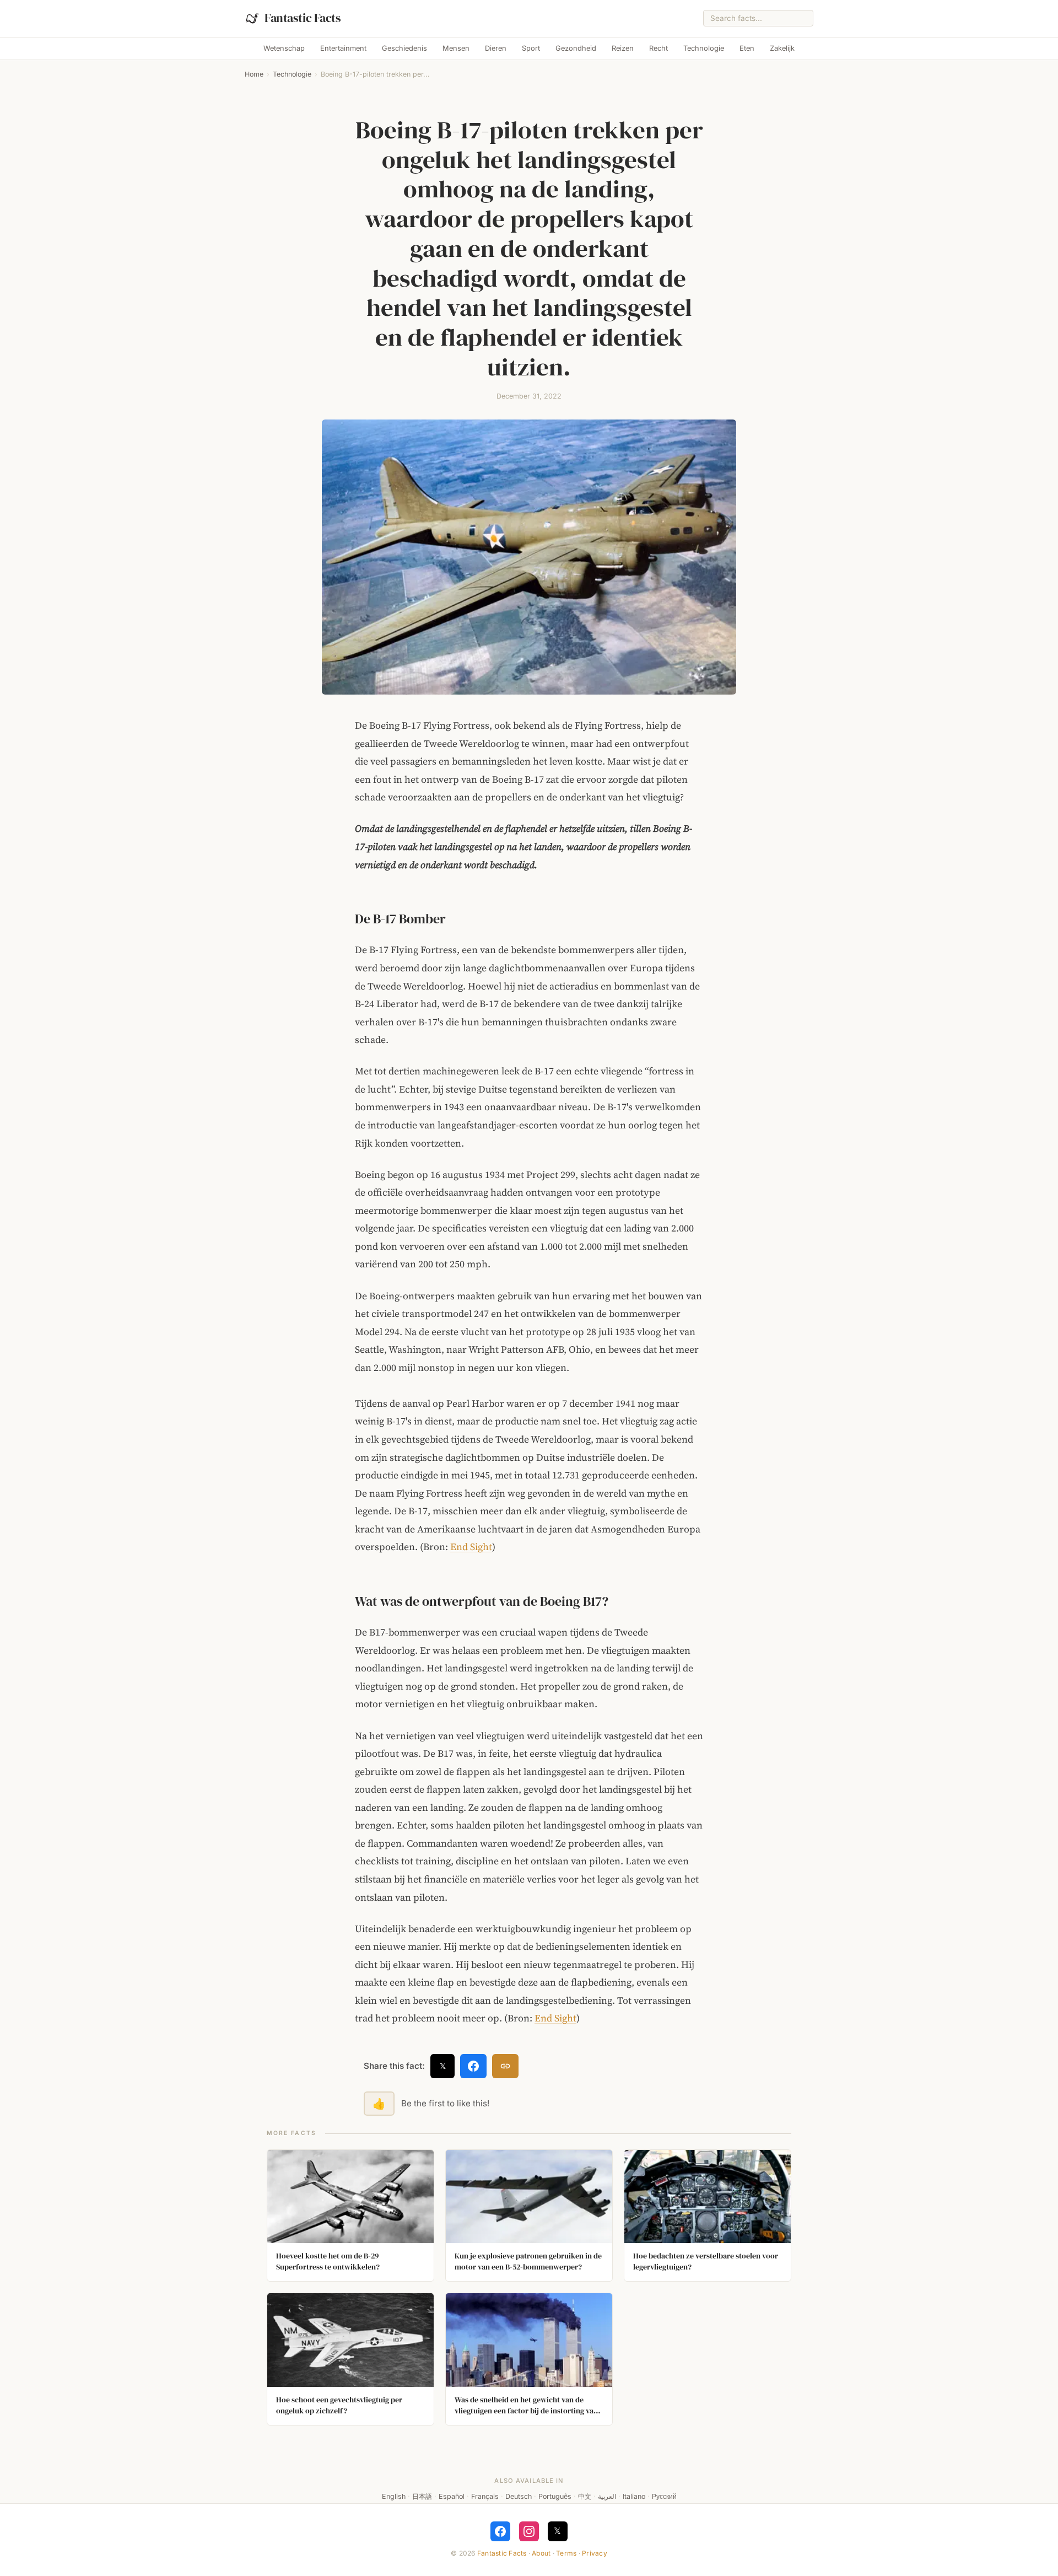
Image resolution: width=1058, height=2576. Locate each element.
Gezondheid (576, 48)
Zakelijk (782, 48)
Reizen (623, 48)
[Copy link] (505, 2066)
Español (452, 2496)
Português (555, 2496)
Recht (658, 48)
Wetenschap (284, 48)
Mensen (456, 48)
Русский (664, 2496)
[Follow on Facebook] (500, 2531)
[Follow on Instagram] (529, 2531)
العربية (607, 2496)
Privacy (595, 2553)
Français (485, 2496)
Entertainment (343, 48)
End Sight (471, 1547)
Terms (566, 2553)
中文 (585, 2496)
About (541, 2553)
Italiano (634, 2496)
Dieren (496, 48)
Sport (531, 48)
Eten (747, 48)
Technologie (704, 48)
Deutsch (519, 2496)
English (394, 2496)
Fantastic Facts (502, 2553)
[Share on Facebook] (473, 2066)
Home (254, 74)
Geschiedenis (404, 48)
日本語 (422, 2496)
